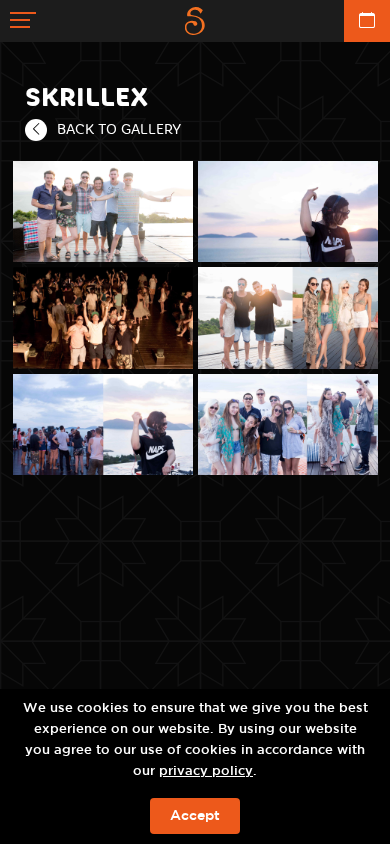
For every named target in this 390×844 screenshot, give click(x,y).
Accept (195, 816)
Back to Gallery (119, 129)
